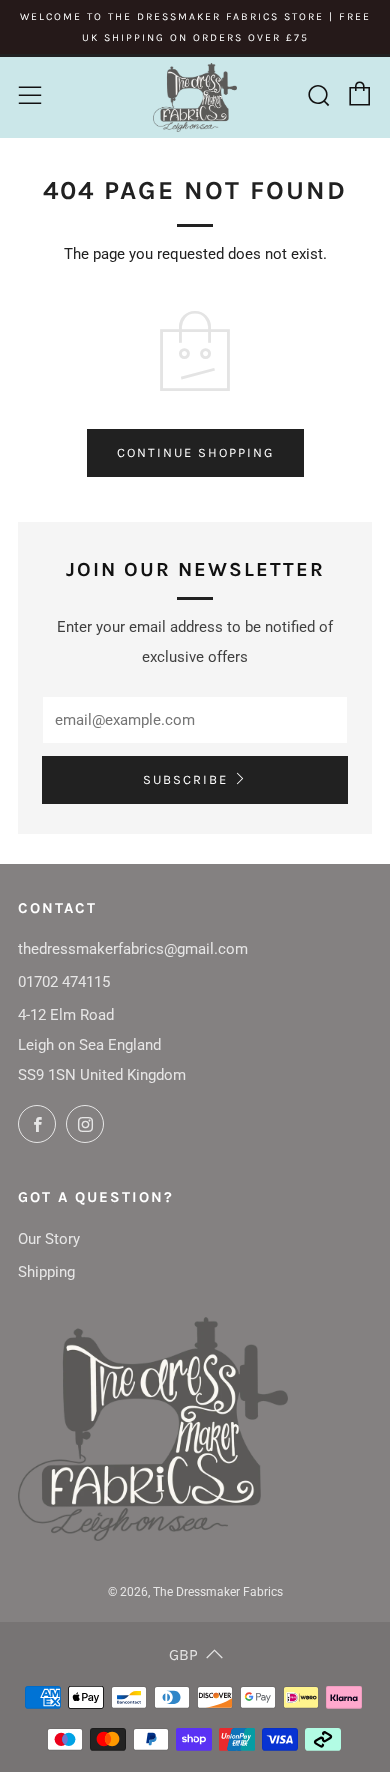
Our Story (49, 1239)
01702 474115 (64, 982)
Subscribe (185, 779)
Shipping (46, 1272)
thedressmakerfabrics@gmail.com (133, 949)
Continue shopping (195, 452)
